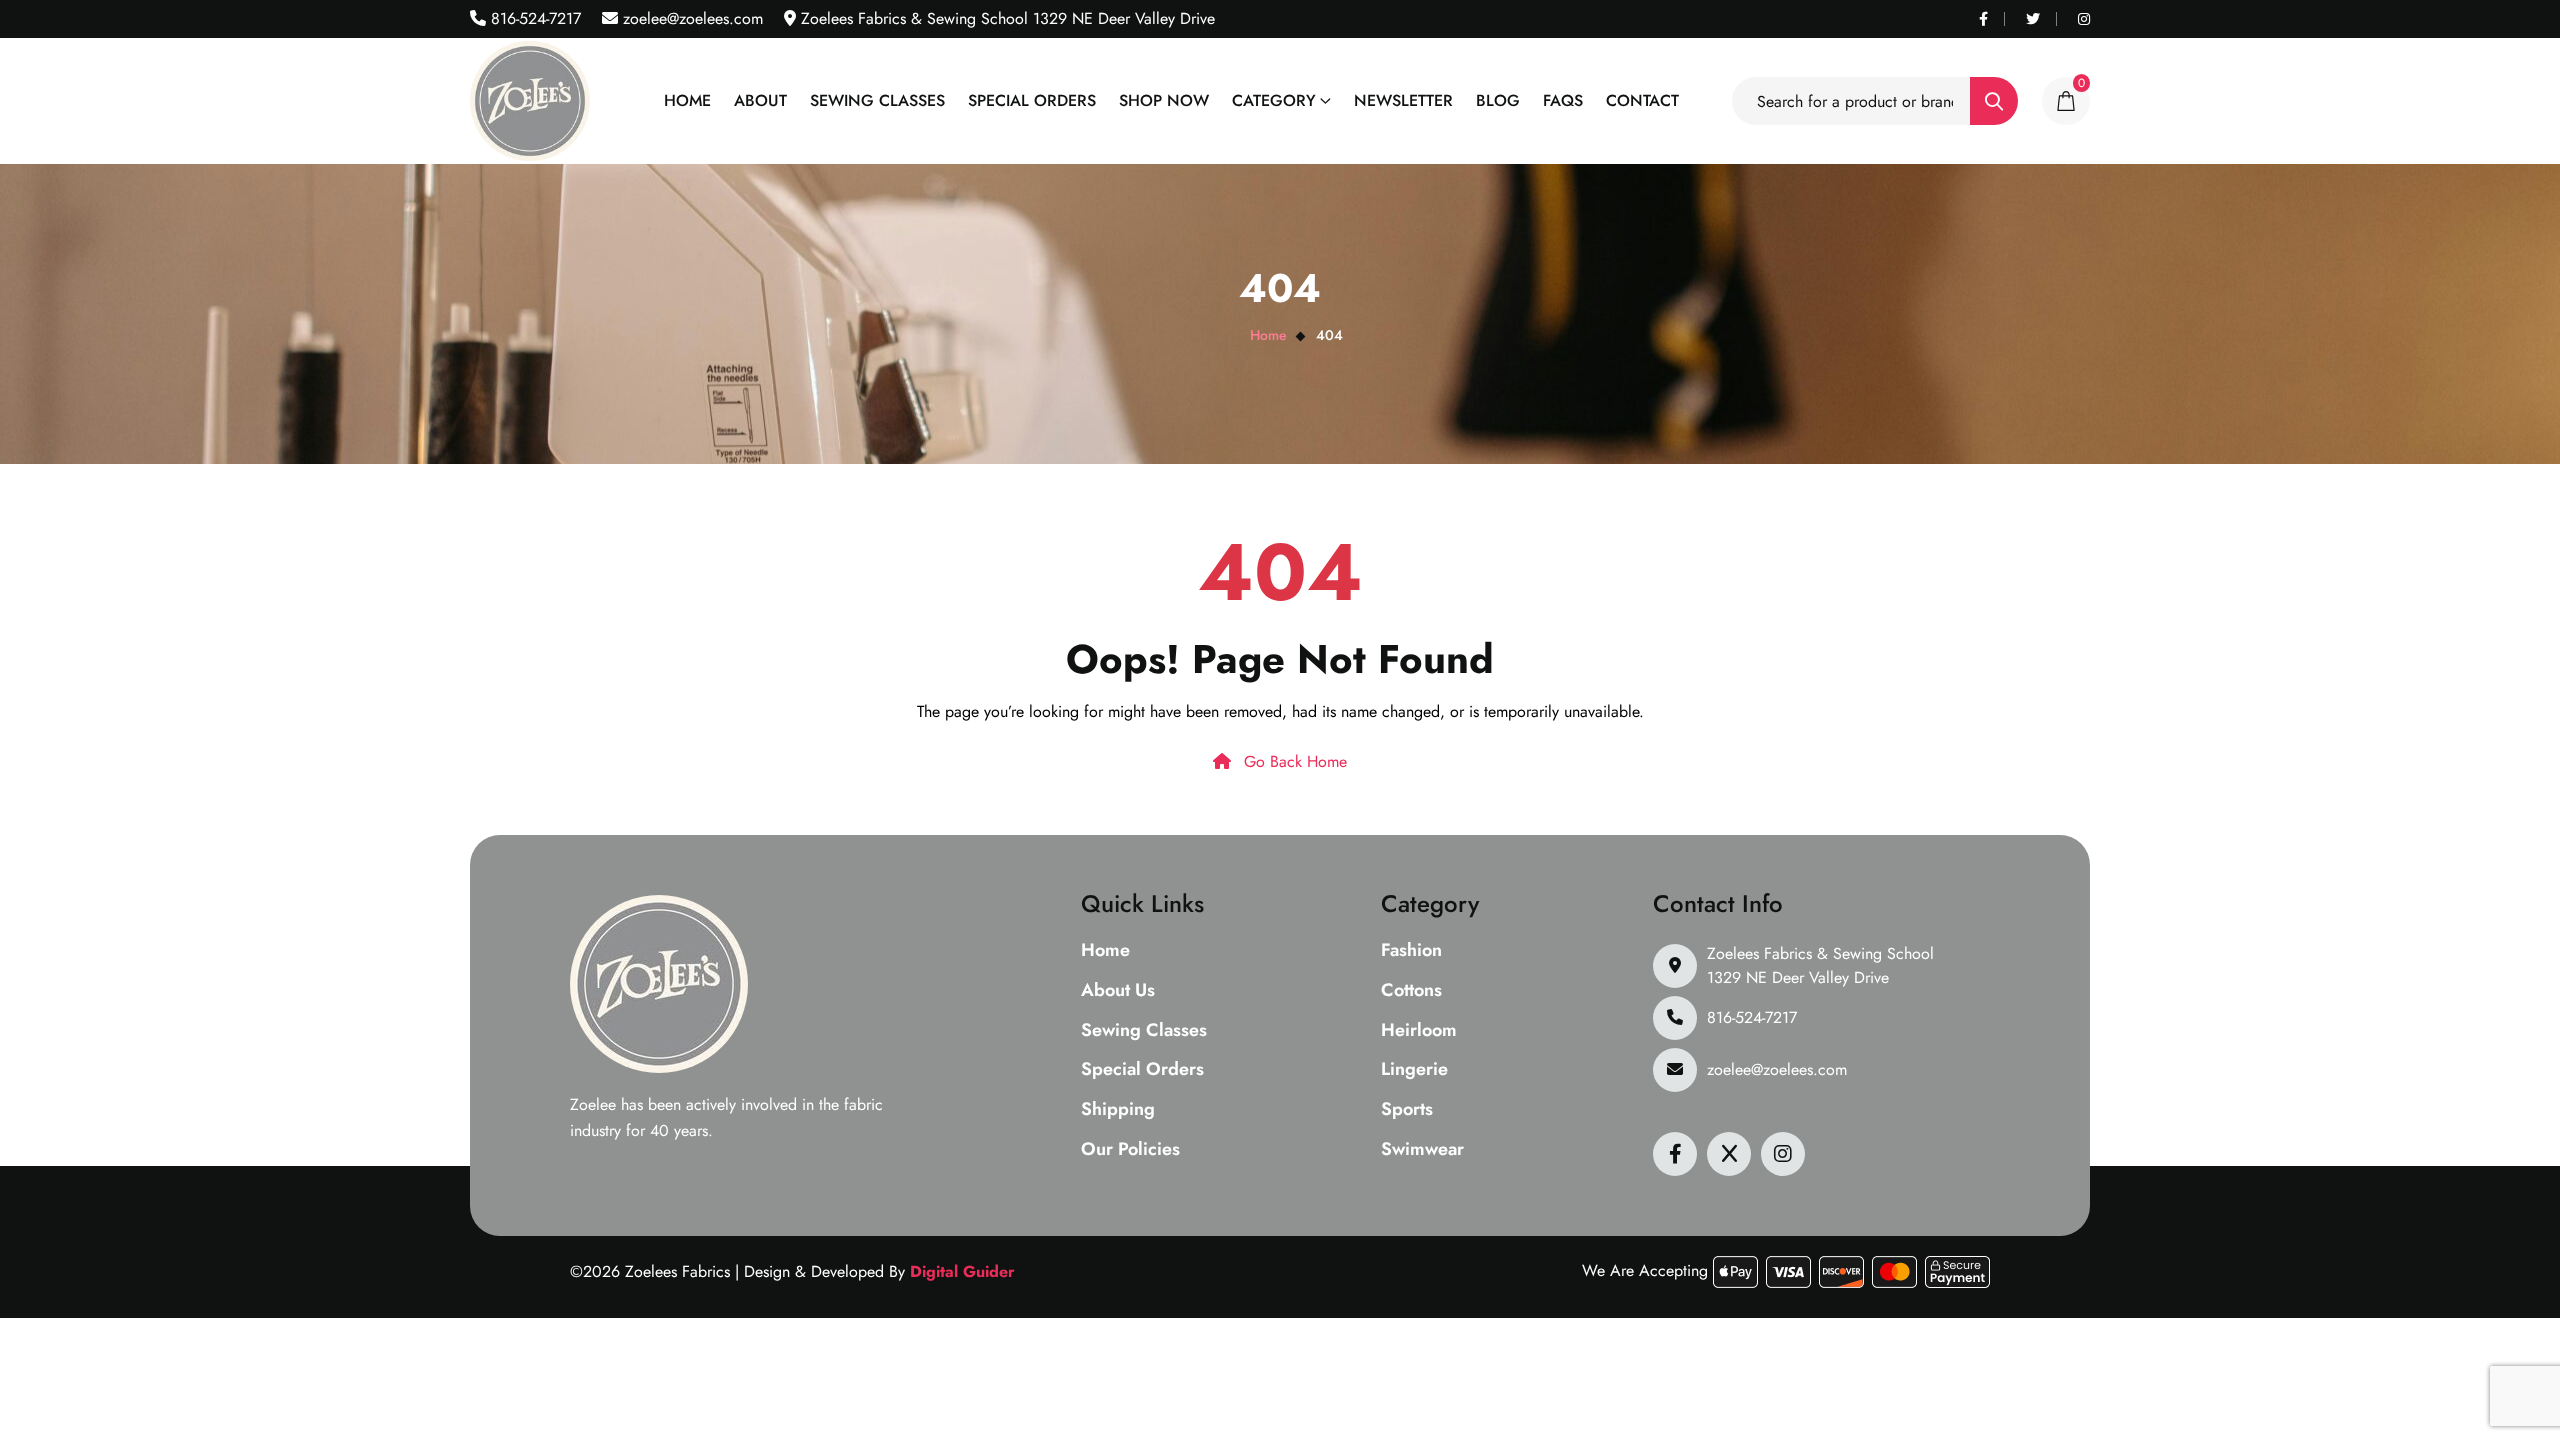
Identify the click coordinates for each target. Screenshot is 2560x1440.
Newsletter (1403, 100)
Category (1274, 100)
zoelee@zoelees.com (690, 18)
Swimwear (1422, 1150)
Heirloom (1419, 1031)
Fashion (1411, 951)
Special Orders (1032, 100)
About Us (1118, 991)
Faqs (1563, 100)
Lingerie (1414, 1070)
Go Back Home (1293, 761)
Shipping (1118, 1110)
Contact (1642, 100)
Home (687, 100)
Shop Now (1164, 100)
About (760, 100)
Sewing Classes (877, 100)
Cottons (1411, 991)
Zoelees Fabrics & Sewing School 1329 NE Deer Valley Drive (1820, 965)
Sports (1407, 1110)
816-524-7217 (533, 18)
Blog (1498, 100)
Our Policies (1130, 1150)
